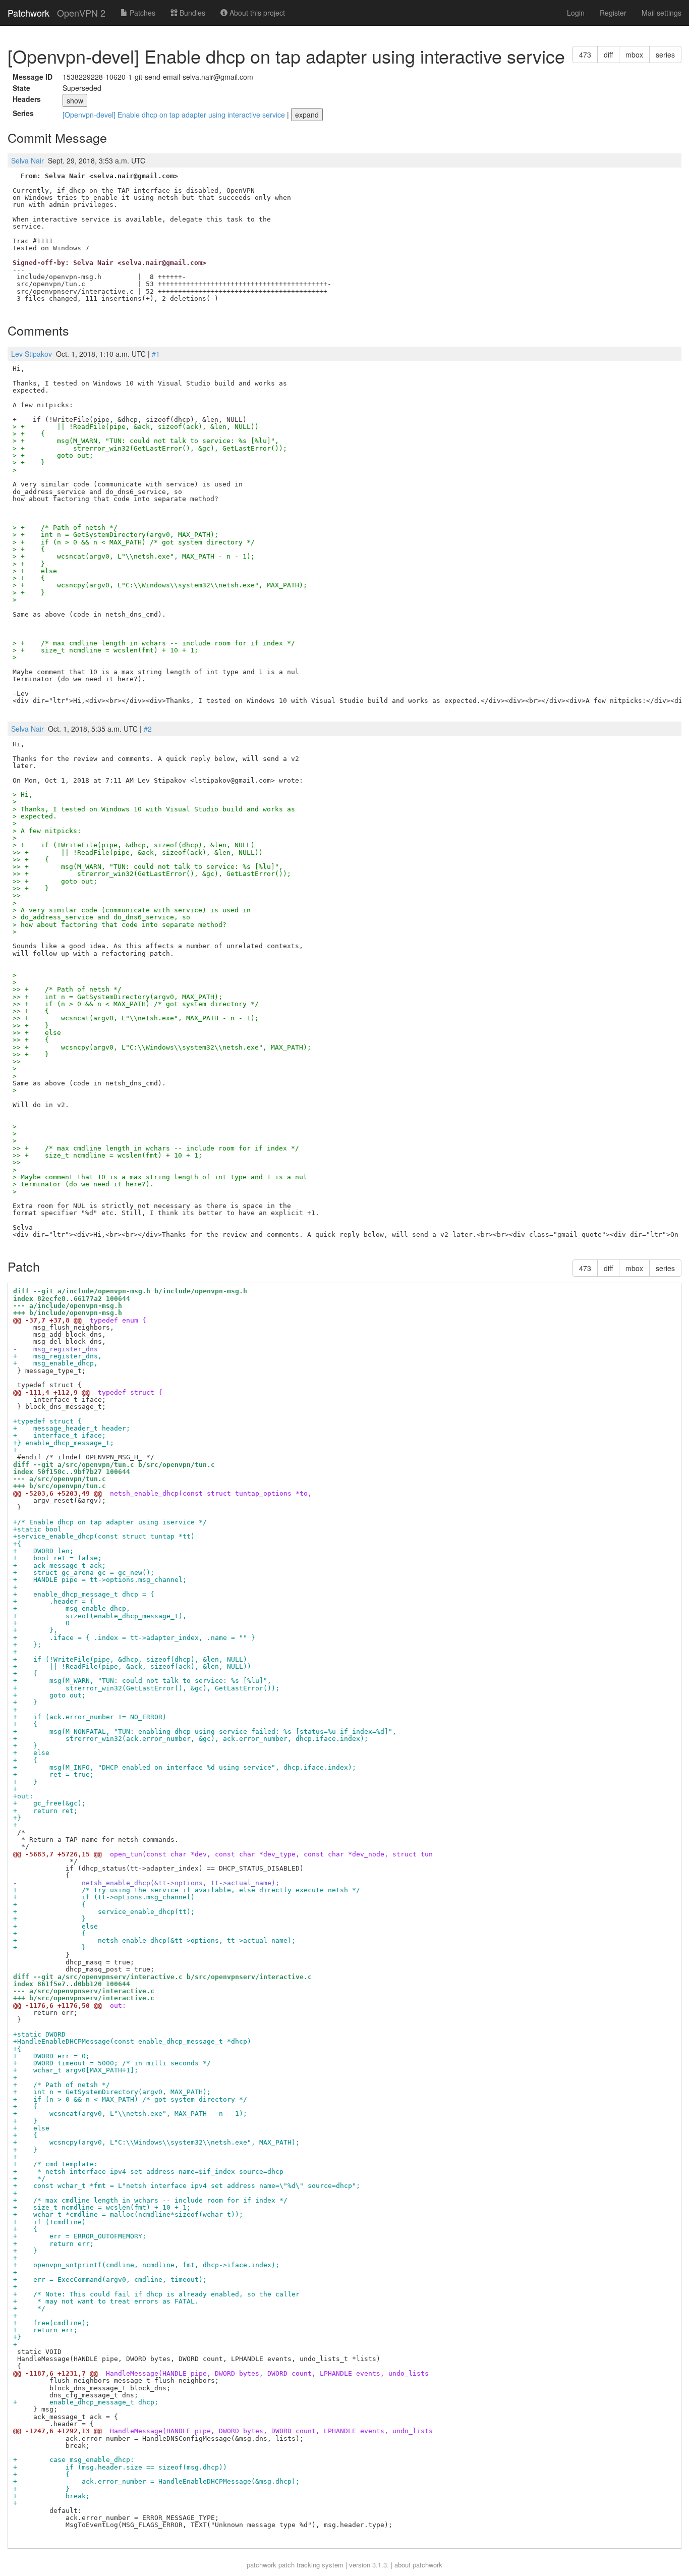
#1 (156, 354)
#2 (148, 729)
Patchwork (28, 13)
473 (585, 54)
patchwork (262, 2565)
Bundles (191, 13)
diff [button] (608, 54)
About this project (256, 13)
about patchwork (418, 2565)
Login (576, 13)
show (75, 100)
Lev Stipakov (32, 354)
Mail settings (662, 13)
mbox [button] (634, 54)
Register (613, 13)
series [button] (665, 54)
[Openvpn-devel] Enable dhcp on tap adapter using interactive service (175, 115)
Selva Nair (27, 160)
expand (307, 115)
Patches (141, 13)
